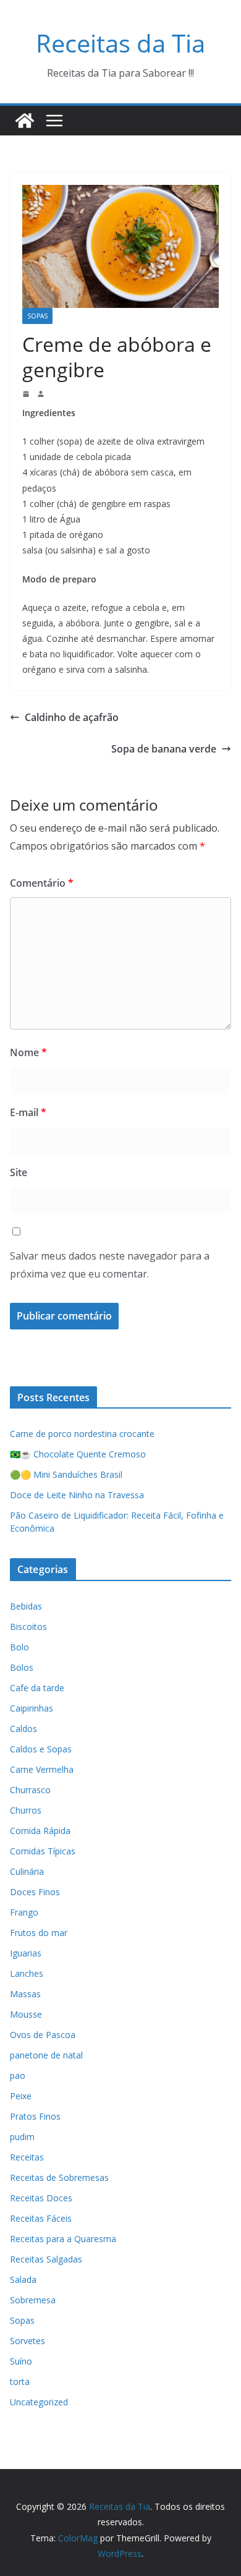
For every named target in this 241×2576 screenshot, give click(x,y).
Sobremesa (33, 2300)
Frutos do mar (39, 1933)
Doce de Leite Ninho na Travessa (77, 1495)
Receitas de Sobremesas (59, 2177)
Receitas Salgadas (46, 2259)
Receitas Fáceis (41, 2218)
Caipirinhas (32, 1708)
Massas (25, 1994)
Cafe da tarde (37, 1688)
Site (19, 1172)
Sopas (37, 316)
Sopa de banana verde (164, 749)
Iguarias (26, 1953)
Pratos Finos (35, 2116)
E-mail (28, 1112)
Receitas (27, 2157)
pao (18, 2075)
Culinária (27, 1871)
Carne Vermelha (42, 1769)
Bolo (19, 1647)
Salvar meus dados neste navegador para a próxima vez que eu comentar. (110, 1265)
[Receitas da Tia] (25, 121)
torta (20, 2382)
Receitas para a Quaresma (63, 2239)
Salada (23, 2280)
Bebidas (26, 1606)
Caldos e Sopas (41, 1749)
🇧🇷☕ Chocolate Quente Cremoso (78, 1454)
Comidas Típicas (43, 1851)
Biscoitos (28, 1627)
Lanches (27, 1973)
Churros (26, 1810)
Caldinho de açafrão (72, 717)
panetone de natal (46, 2055)
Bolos (22, 1667)
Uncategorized (39, 2402)
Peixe (21, 2096)
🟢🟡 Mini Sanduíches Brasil (66, 1474)
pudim (22, 2137)
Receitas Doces (41, 2198)
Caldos (23, 1729)
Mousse (26, 2014)
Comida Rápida (40, 1831)
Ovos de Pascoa (43, 2035)
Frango (24, 1912)
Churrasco (30, 1790)
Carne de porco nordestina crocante (82, 1434)
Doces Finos (35, 1892)
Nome (28, 1052)
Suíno (21, 2361)
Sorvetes (27, 2341)
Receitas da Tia (120, 43)
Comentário (42, 883)
